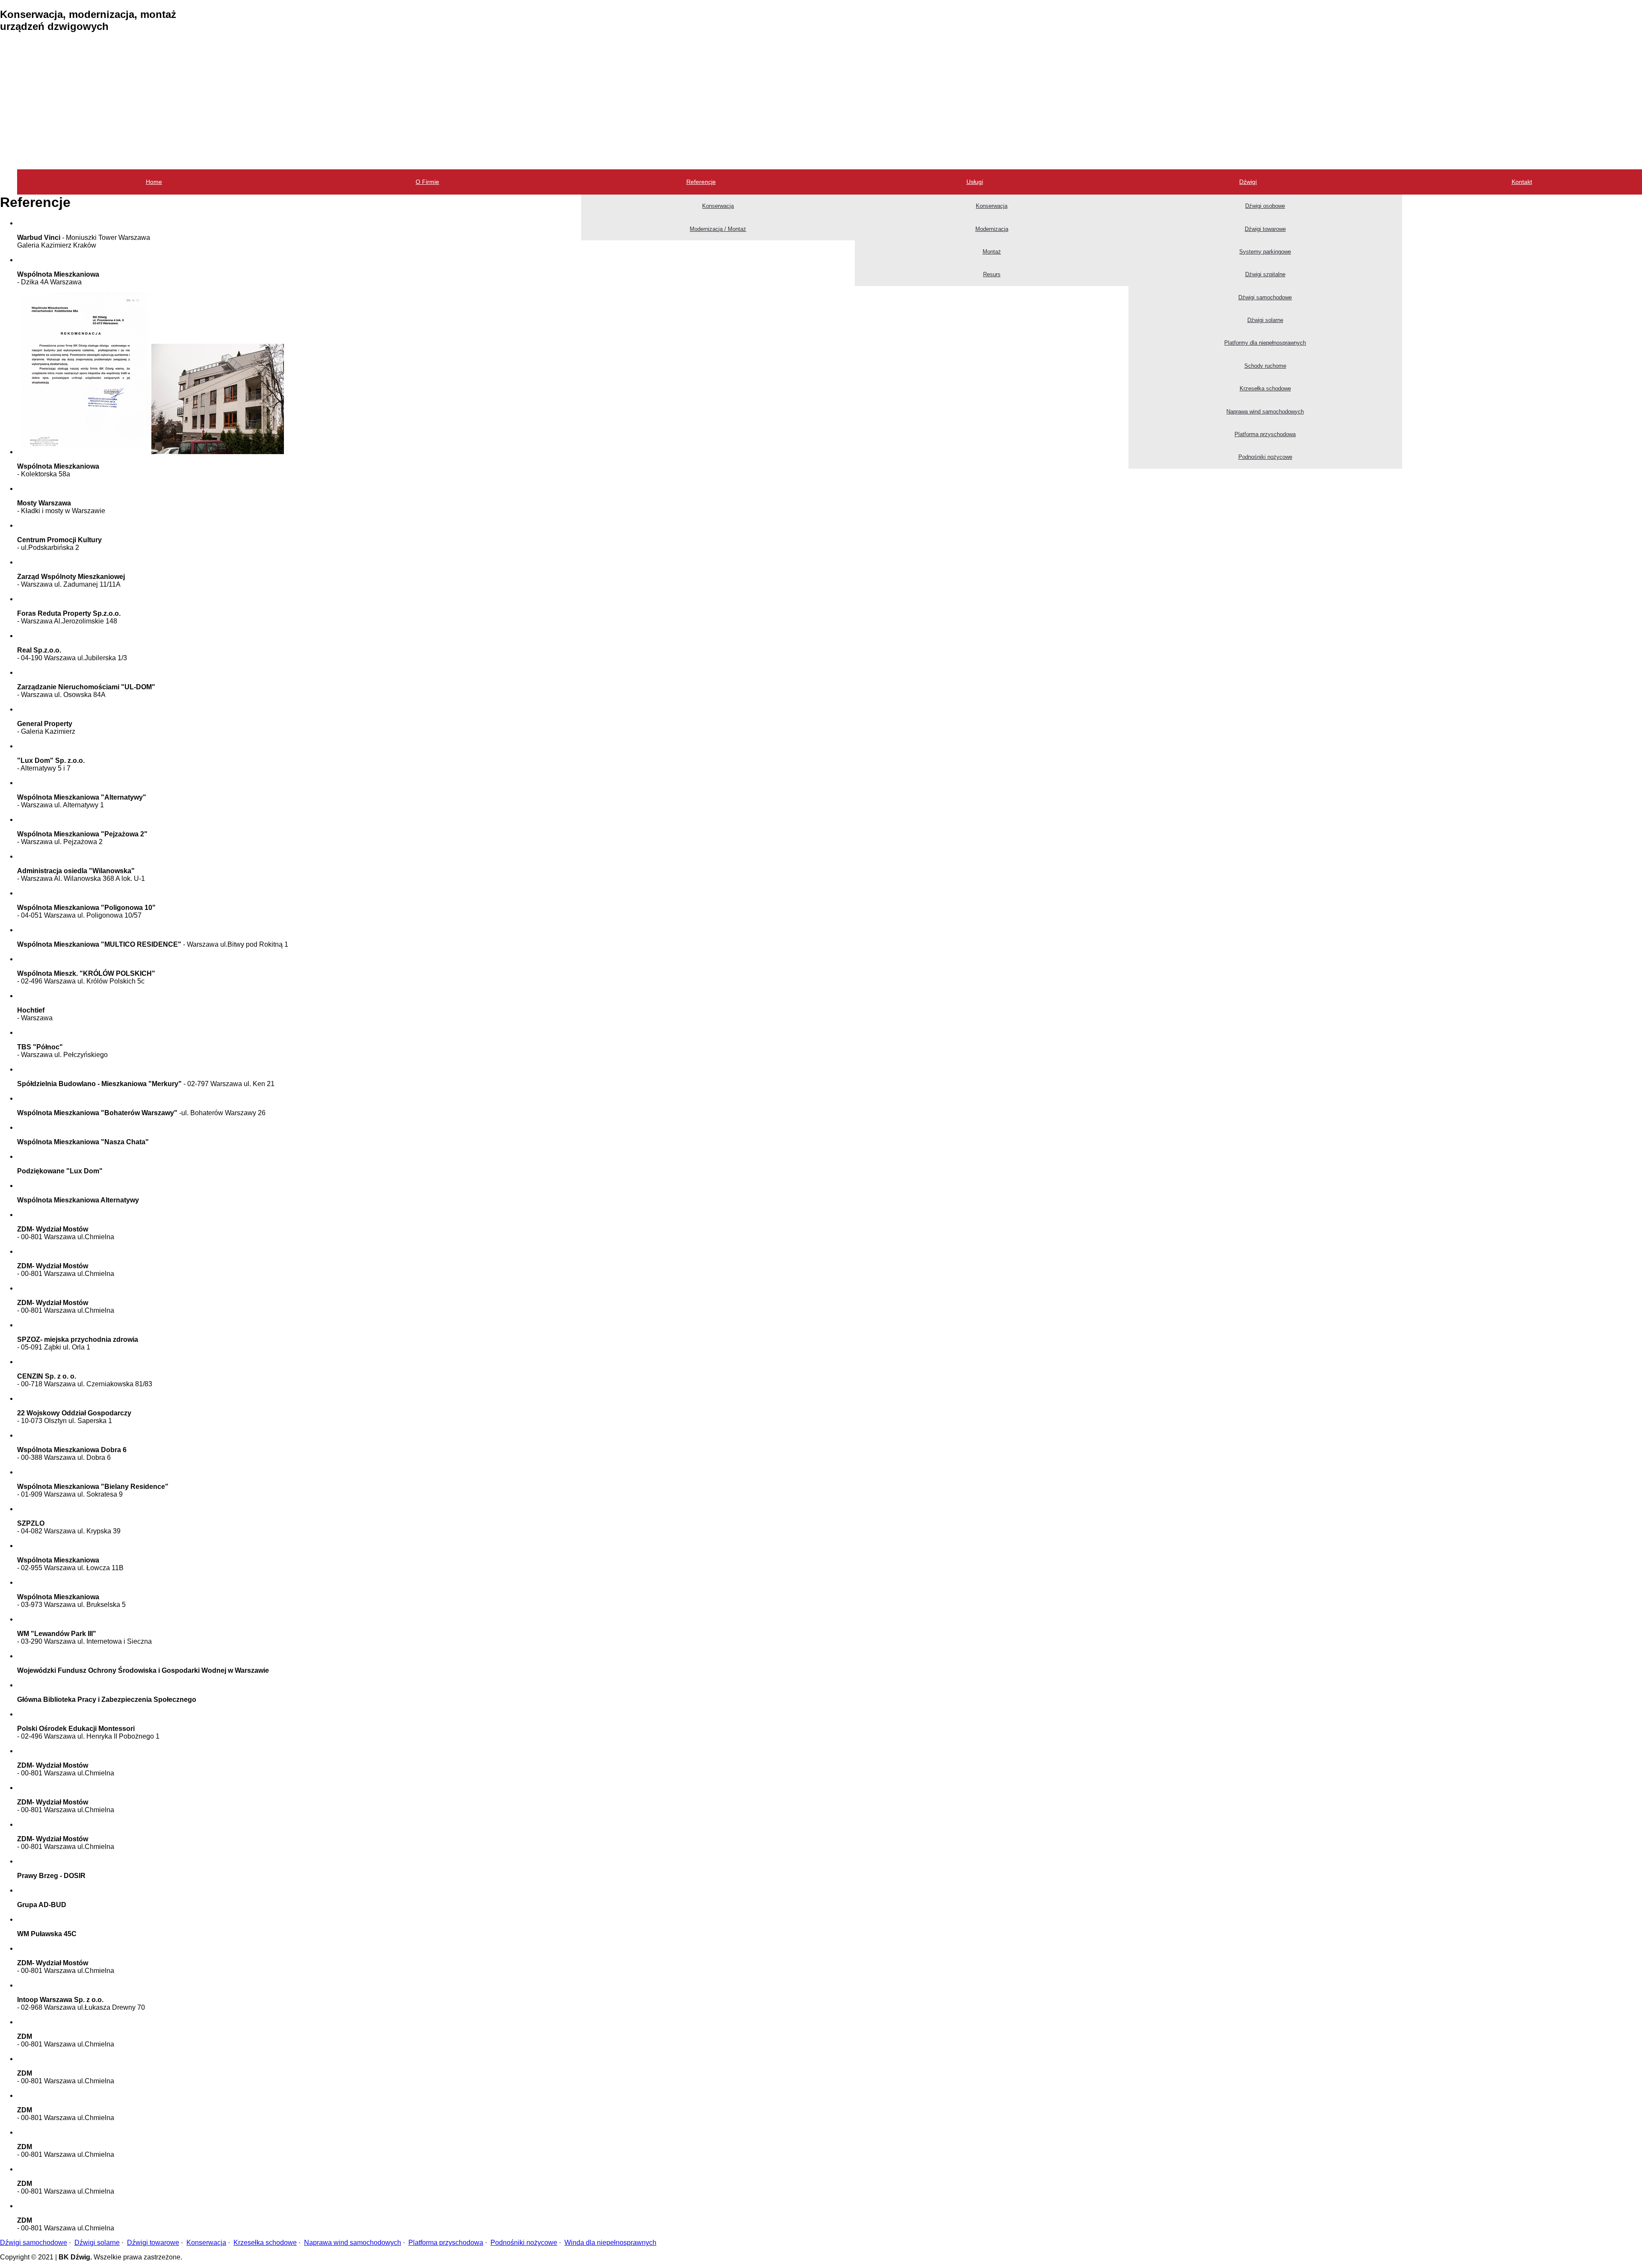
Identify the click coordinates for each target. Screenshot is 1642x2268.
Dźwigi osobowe (1265, 206)
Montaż (992, 252)
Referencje (701, 182)
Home (154, 182)
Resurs (992, 274)
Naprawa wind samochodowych (1265, 412)
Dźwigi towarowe (1265, 229)
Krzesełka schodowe (1265, 388)
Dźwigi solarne (1265, 320)
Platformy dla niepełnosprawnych (1265, 343)
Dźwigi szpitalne (1265, 274)
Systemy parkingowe (1265, 252)
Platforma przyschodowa (1265, 434)
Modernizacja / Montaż (718, 229)
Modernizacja (992, 229)
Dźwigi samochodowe (1265, 297)
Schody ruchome (1265, 366)
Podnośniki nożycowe (1265, 457)
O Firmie (427, 182)
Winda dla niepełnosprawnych (610, 2243)
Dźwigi (1248, 182)
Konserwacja (718, 206)
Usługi (975, 182)
